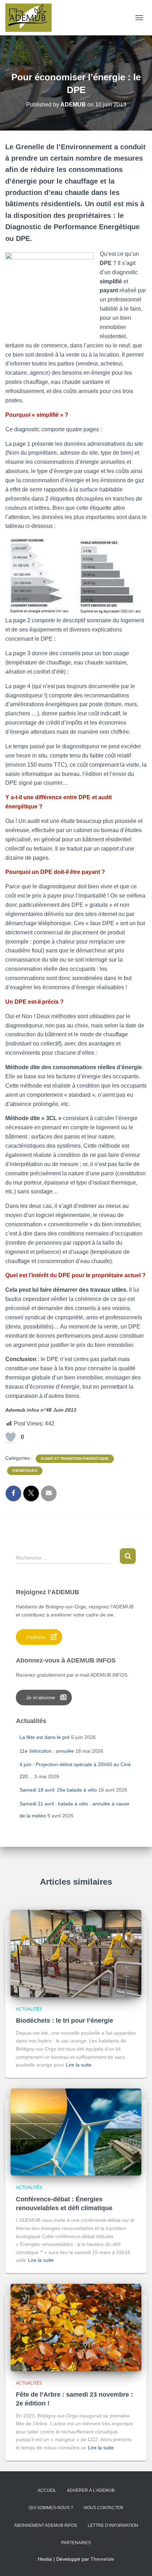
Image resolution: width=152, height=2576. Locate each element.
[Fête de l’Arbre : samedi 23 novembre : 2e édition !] (76, 2327)
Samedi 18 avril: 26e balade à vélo (58, 1790)
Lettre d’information (113, 2525)
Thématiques (25, 1471)
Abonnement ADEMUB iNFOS (46, 2525)
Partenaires (76, 2543)
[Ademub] (31, 18)
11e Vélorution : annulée (47, 1751)
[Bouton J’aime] (11, 1437)
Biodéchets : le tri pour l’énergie (65, 2021)
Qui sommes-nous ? (51, 2508)
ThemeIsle (102, 2559)
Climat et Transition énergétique (75, 1459)
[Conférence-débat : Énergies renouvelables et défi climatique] (76, 2132)
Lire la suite (79, 2065)
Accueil (47, 2490)
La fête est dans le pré (45, 1737)
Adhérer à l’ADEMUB (91, 2490)
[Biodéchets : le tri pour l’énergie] (76, 1953)
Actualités (29, 2009)
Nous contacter (104, 2508)
